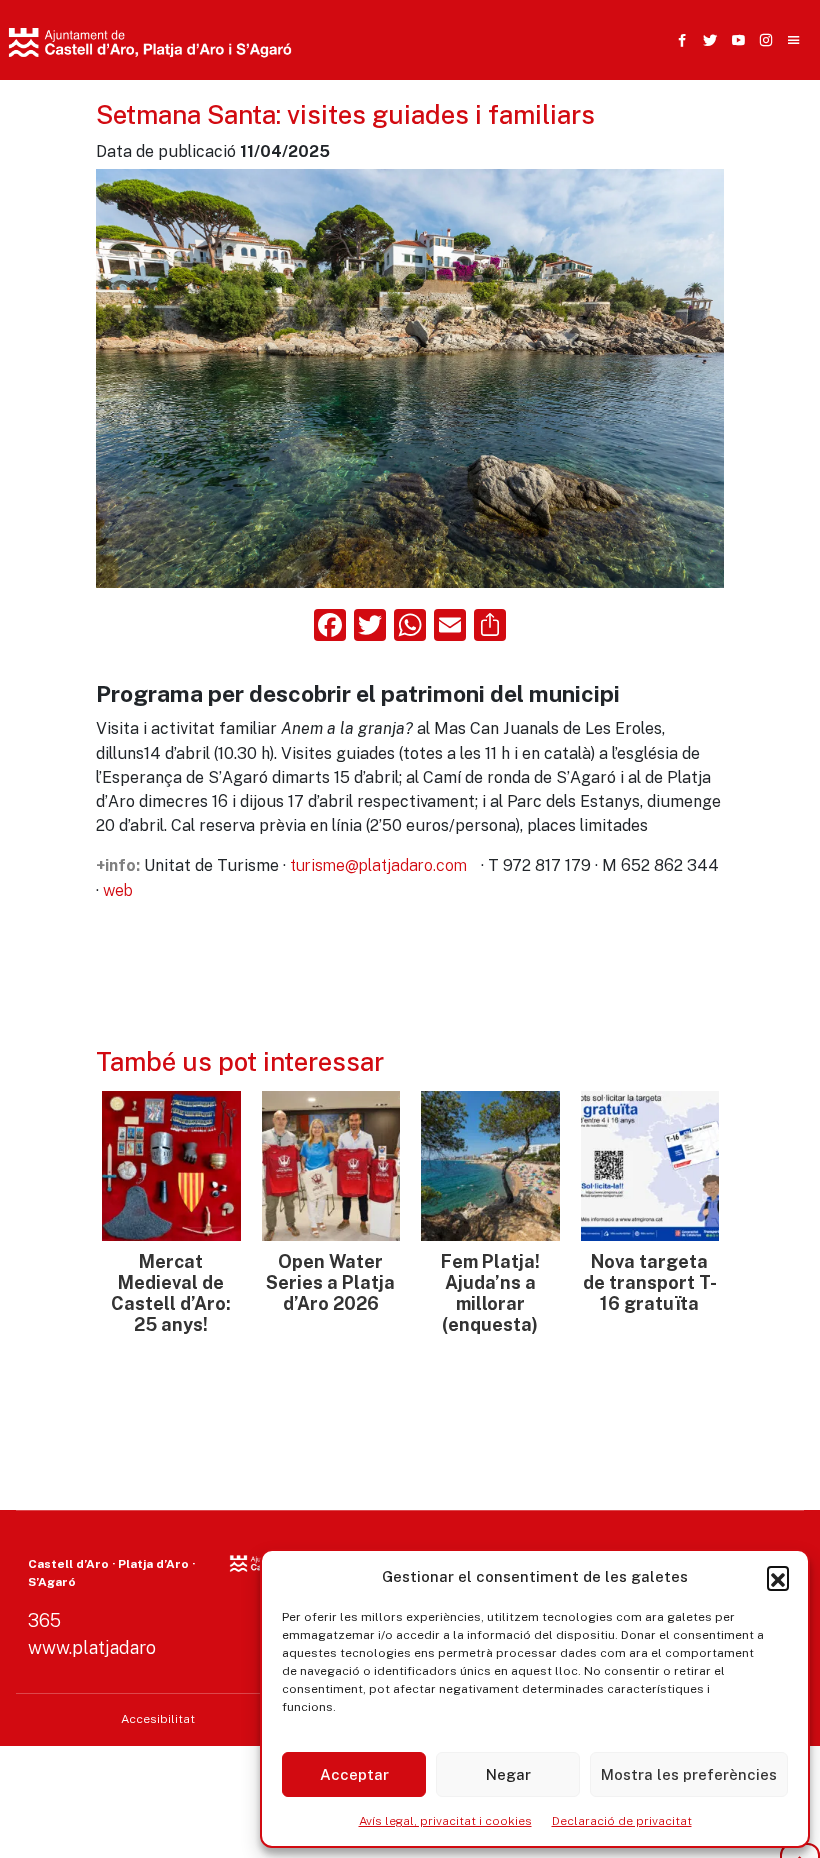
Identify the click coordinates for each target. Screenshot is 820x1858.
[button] (778, 1577)
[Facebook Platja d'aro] (678, 40)
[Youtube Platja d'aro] (734, 40)
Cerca (608, 145)
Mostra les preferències (689, 1774)
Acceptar (354, 1774)
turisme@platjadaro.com (378, 865)
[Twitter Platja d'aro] (706, 40)
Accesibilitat (158, 1719)
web (118, 890)
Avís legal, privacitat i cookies (445, 1821)
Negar (508, 1774)
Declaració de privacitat (622, 1821)
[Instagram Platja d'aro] (762, 40)
